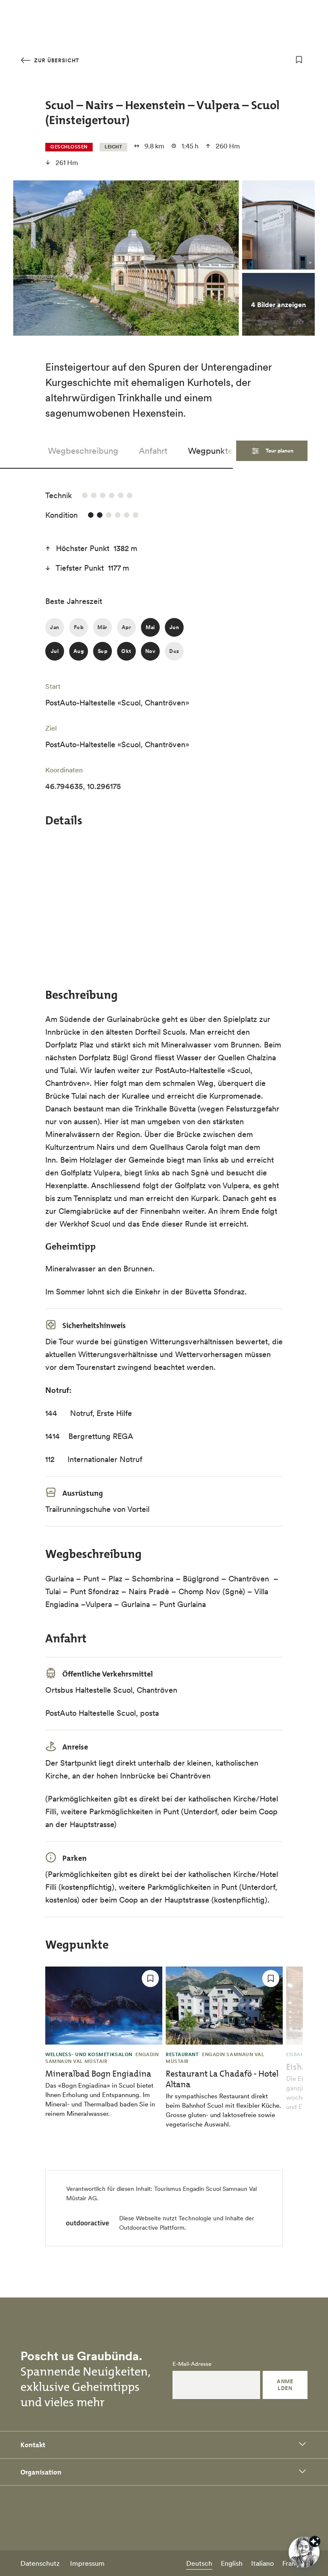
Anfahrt (153, 451)
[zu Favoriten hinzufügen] (299, 60)
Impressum (87, 2563)
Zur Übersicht (56, 60)
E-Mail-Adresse (192, 2364)
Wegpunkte (210, 451)
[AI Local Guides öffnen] (304, 2552)
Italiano (262, 2563)
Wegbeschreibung (83, 451)
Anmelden (285, 2385)
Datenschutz (40, 2563)
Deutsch (199, 2563)
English (232, 2563)
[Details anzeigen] (315, 2541)
